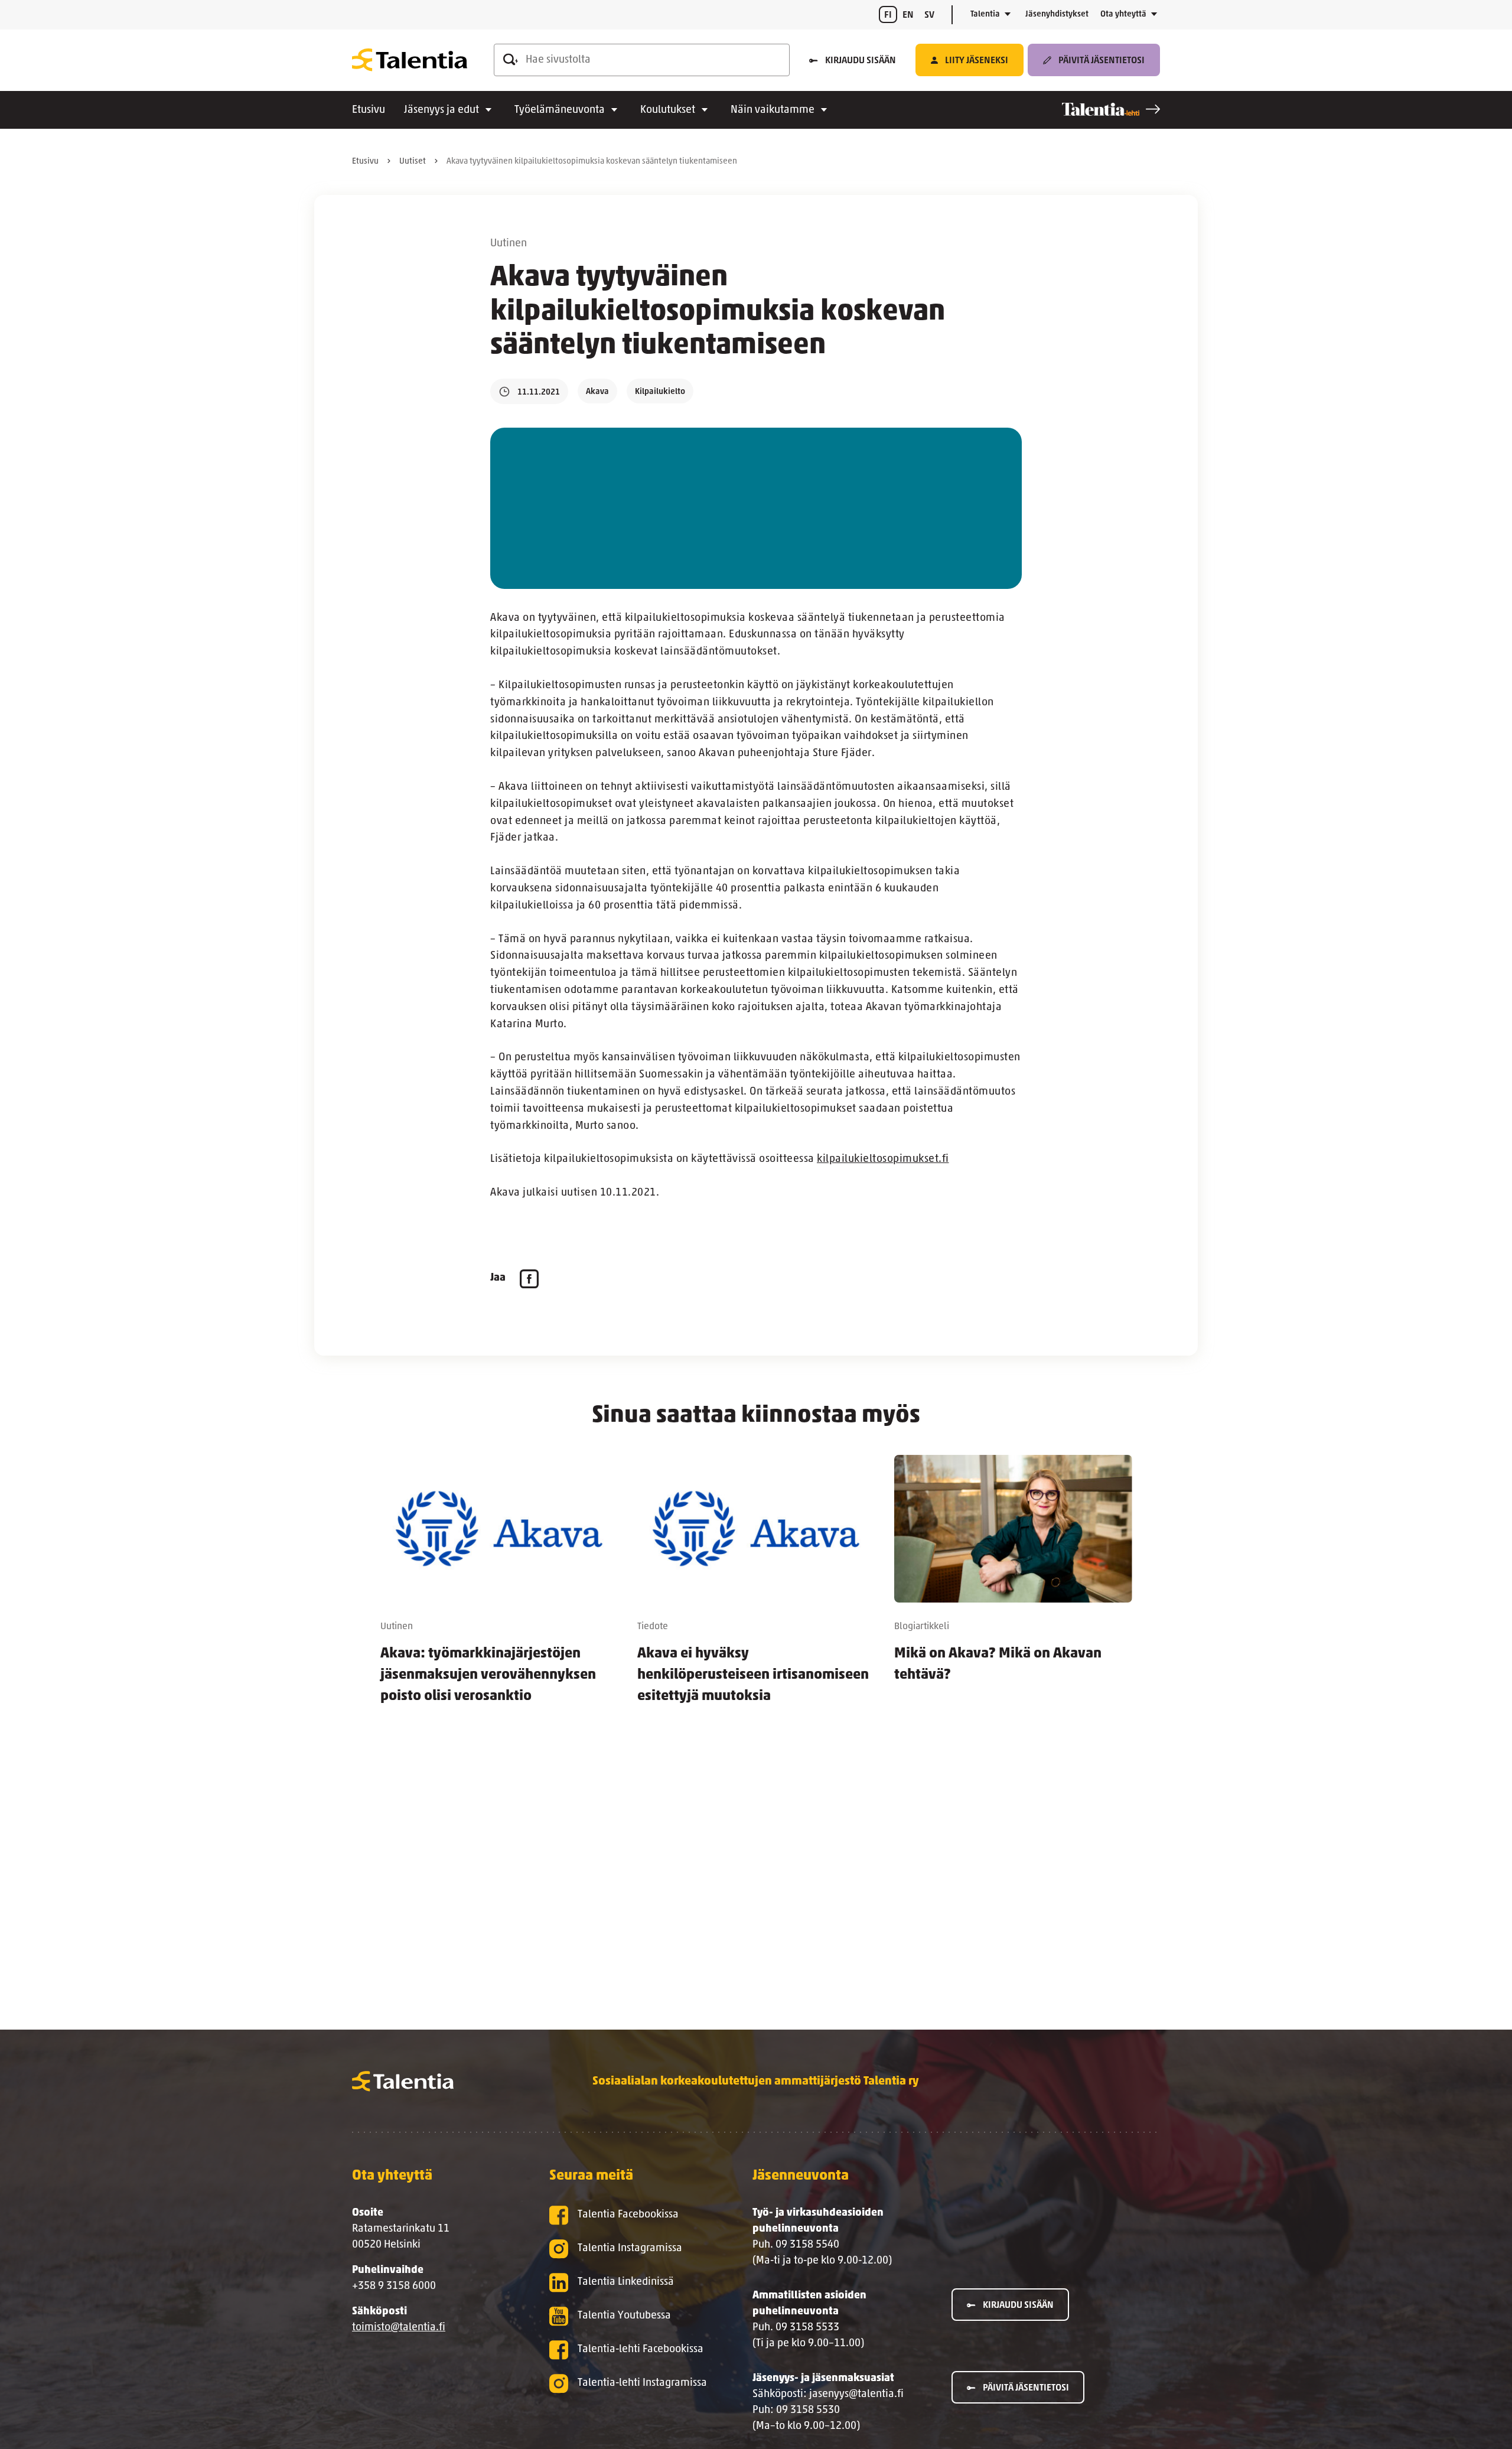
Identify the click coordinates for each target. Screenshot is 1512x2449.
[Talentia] (410, 60)
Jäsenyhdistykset (1057, 14)
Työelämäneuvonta (560, 110)
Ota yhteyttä (1123, 14)
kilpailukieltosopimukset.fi (883, 1160)
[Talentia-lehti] (1111, 109)
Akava (597, 392)
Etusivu (369, 110)
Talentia (985, 14)
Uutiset (413, 162)
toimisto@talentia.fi (399, 2328)
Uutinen (509, 244)
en (908, 15)
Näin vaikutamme (773, 110)
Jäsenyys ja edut (441, 110)
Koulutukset (668, 110)
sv (929, 15)
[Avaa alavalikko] (1008, 15)
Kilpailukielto (660, 392)
